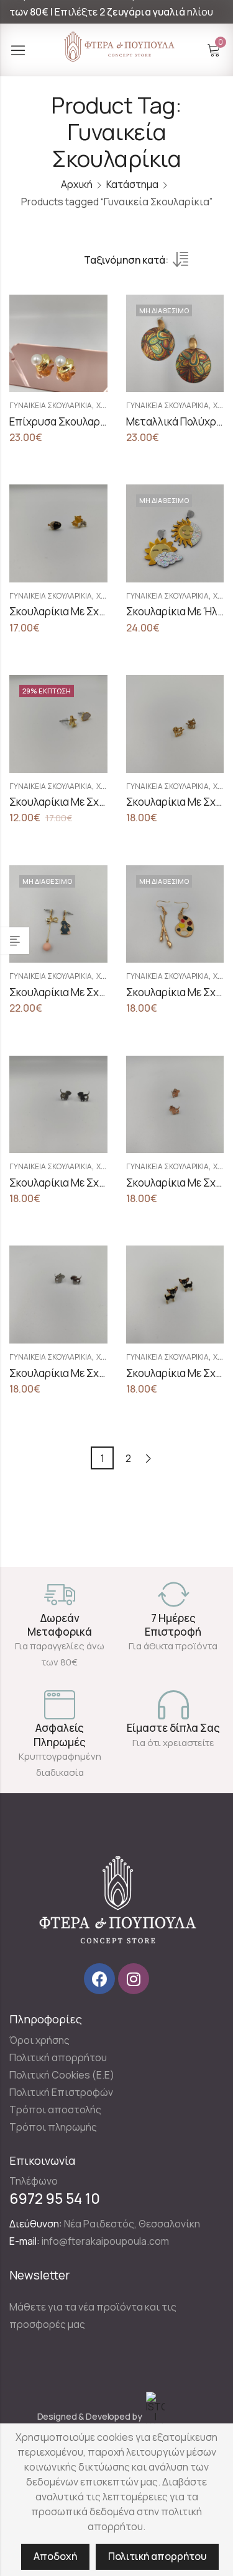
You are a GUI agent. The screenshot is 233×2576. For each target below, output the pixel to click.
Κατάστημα (132, 184)
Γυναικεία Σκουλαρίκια (51, 405)
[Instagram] (134, 1979)
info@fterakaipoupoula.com (105, 2241)
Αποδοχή (55, 2556)
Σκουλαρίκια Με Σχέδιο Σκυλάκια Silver (102, 1373)
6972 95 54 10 (55, 2198)
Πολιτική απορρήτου (157, 2556)
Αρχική (77, 184)
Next (148, 1459)
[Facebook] (99, 1979)
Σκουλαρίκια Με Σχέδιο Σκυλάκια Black (100, 1183)
